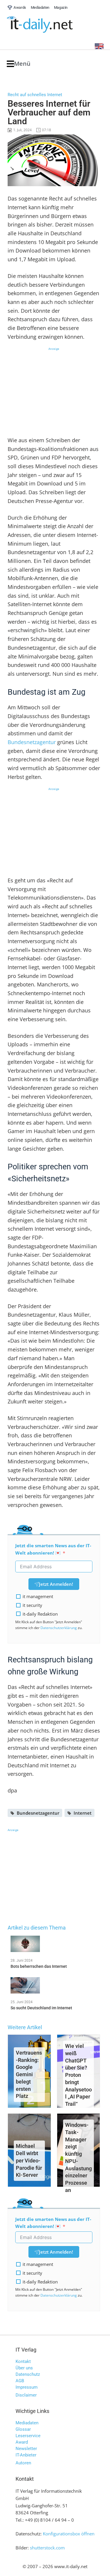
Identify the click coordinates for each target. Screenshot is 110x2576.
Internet (83, 1813)
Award (22, 2442)
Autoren (23, 2463)
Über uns (24, 2368)
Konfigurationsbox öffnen (69, 2534)
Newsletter (26, 2449)
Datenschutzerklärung (59, 1628)
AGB (20, 2381)
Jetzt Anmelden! (56, 1584)
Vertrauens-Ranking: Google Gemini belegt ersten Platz (29, 2074)
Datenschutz (28, 2374)
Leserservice (28, 2436)
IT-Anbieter (26, 2455)
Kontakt (23, 2361)
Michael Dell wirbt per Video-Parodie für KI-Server (29, 2160)
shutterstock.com (47, 2548)
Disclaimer (26, 2395)
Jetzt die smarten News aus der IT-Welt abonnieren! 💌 (53, 1549)
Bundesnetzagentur (32, 742)
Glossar (23, 2429)
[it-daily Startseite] (51, 25)
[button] (19, 64)
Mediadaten (27, 2423)
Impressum (27, 2387)
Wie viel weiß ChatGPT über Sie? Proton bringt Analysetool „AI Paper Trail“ (78, 2075)
